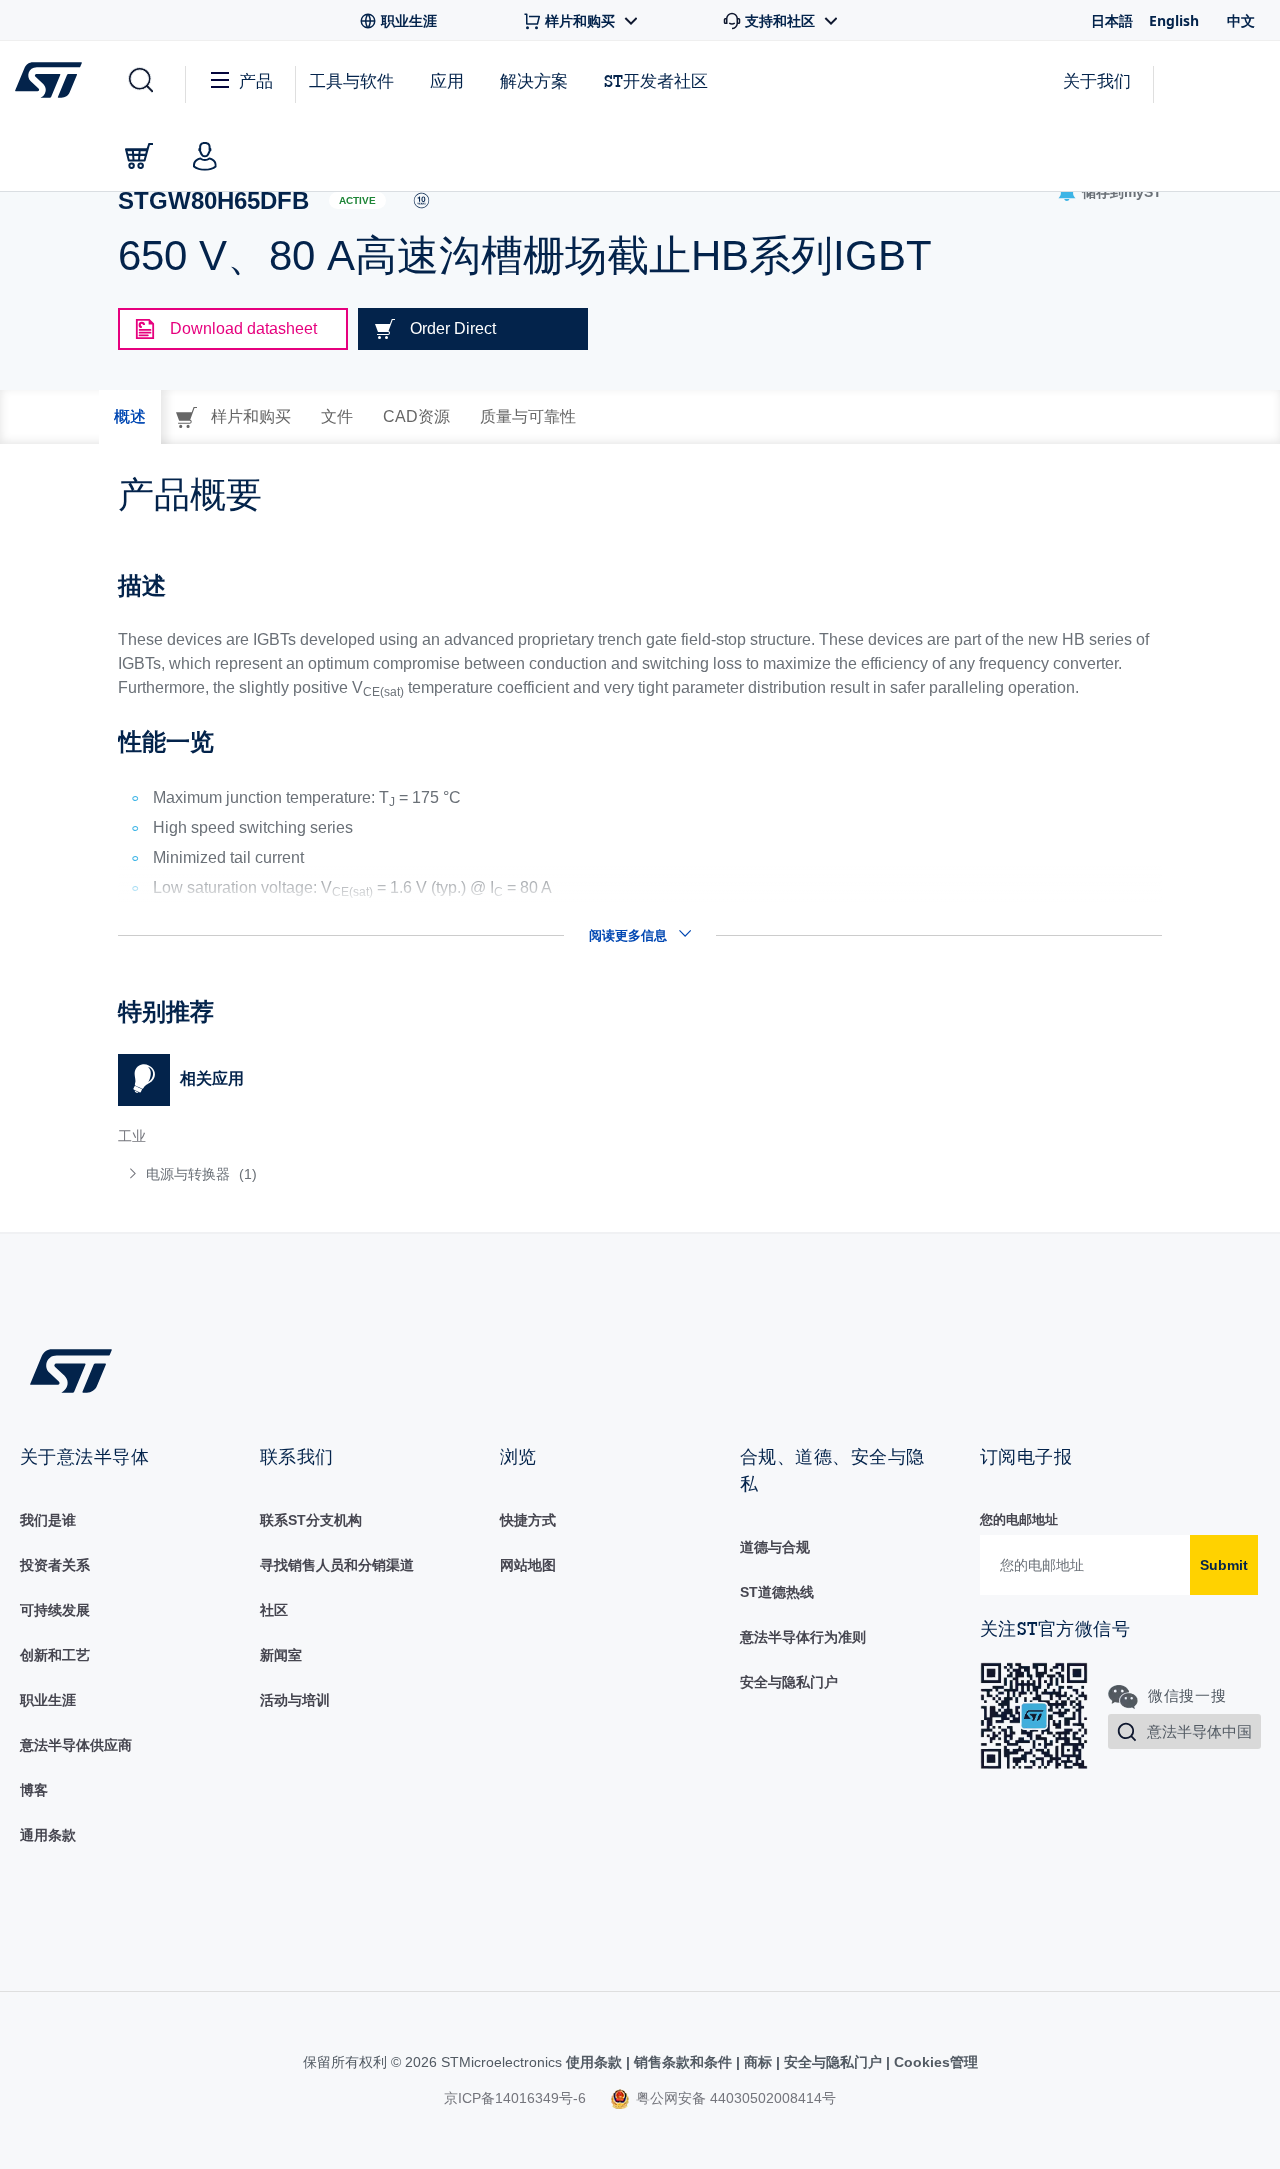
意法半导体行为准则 (803, 1637)
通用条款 (48, 1835)
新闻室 (281, 1655)
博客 (34, 1790)
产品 (256, 80)
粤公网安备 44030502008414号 (734, 2098)
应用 (447, 80)
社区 (274, 1610)
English (1174, 20)
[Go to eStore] (139, 156)
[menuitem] (369, 1174)
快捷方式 (528, 1520)
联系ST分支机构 (311, 1520)
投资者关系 (55, 1565)
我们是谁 (48, 1520)
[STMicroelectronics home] (52, 80)
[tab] (130, 417)
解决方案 (534, 80)
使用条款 (596, 2062)
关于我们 (1097, 80)
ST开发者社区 (656, 81)
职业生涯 (48, 1700)
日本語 (1112, 20)
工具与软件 (351, 80)
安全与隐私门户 (789, 1682)
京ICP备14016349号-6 (515, 2098)
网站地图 (528, 1565)
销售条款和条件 (683, 2062)
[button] (139, 81)
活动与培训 (295, 1700)
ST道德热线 (777, 1592)
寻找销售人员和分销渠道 (337, 1565)
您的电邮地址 (1019, 1519)
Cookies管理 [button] (934, 2062)
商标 (758, 2062)
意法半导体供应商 (76, 1745)
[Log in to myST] (205, 156)
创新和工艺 (55, 1655)
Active (357, 200)
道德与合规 (775, 1547)
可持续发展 (55, 1610)
